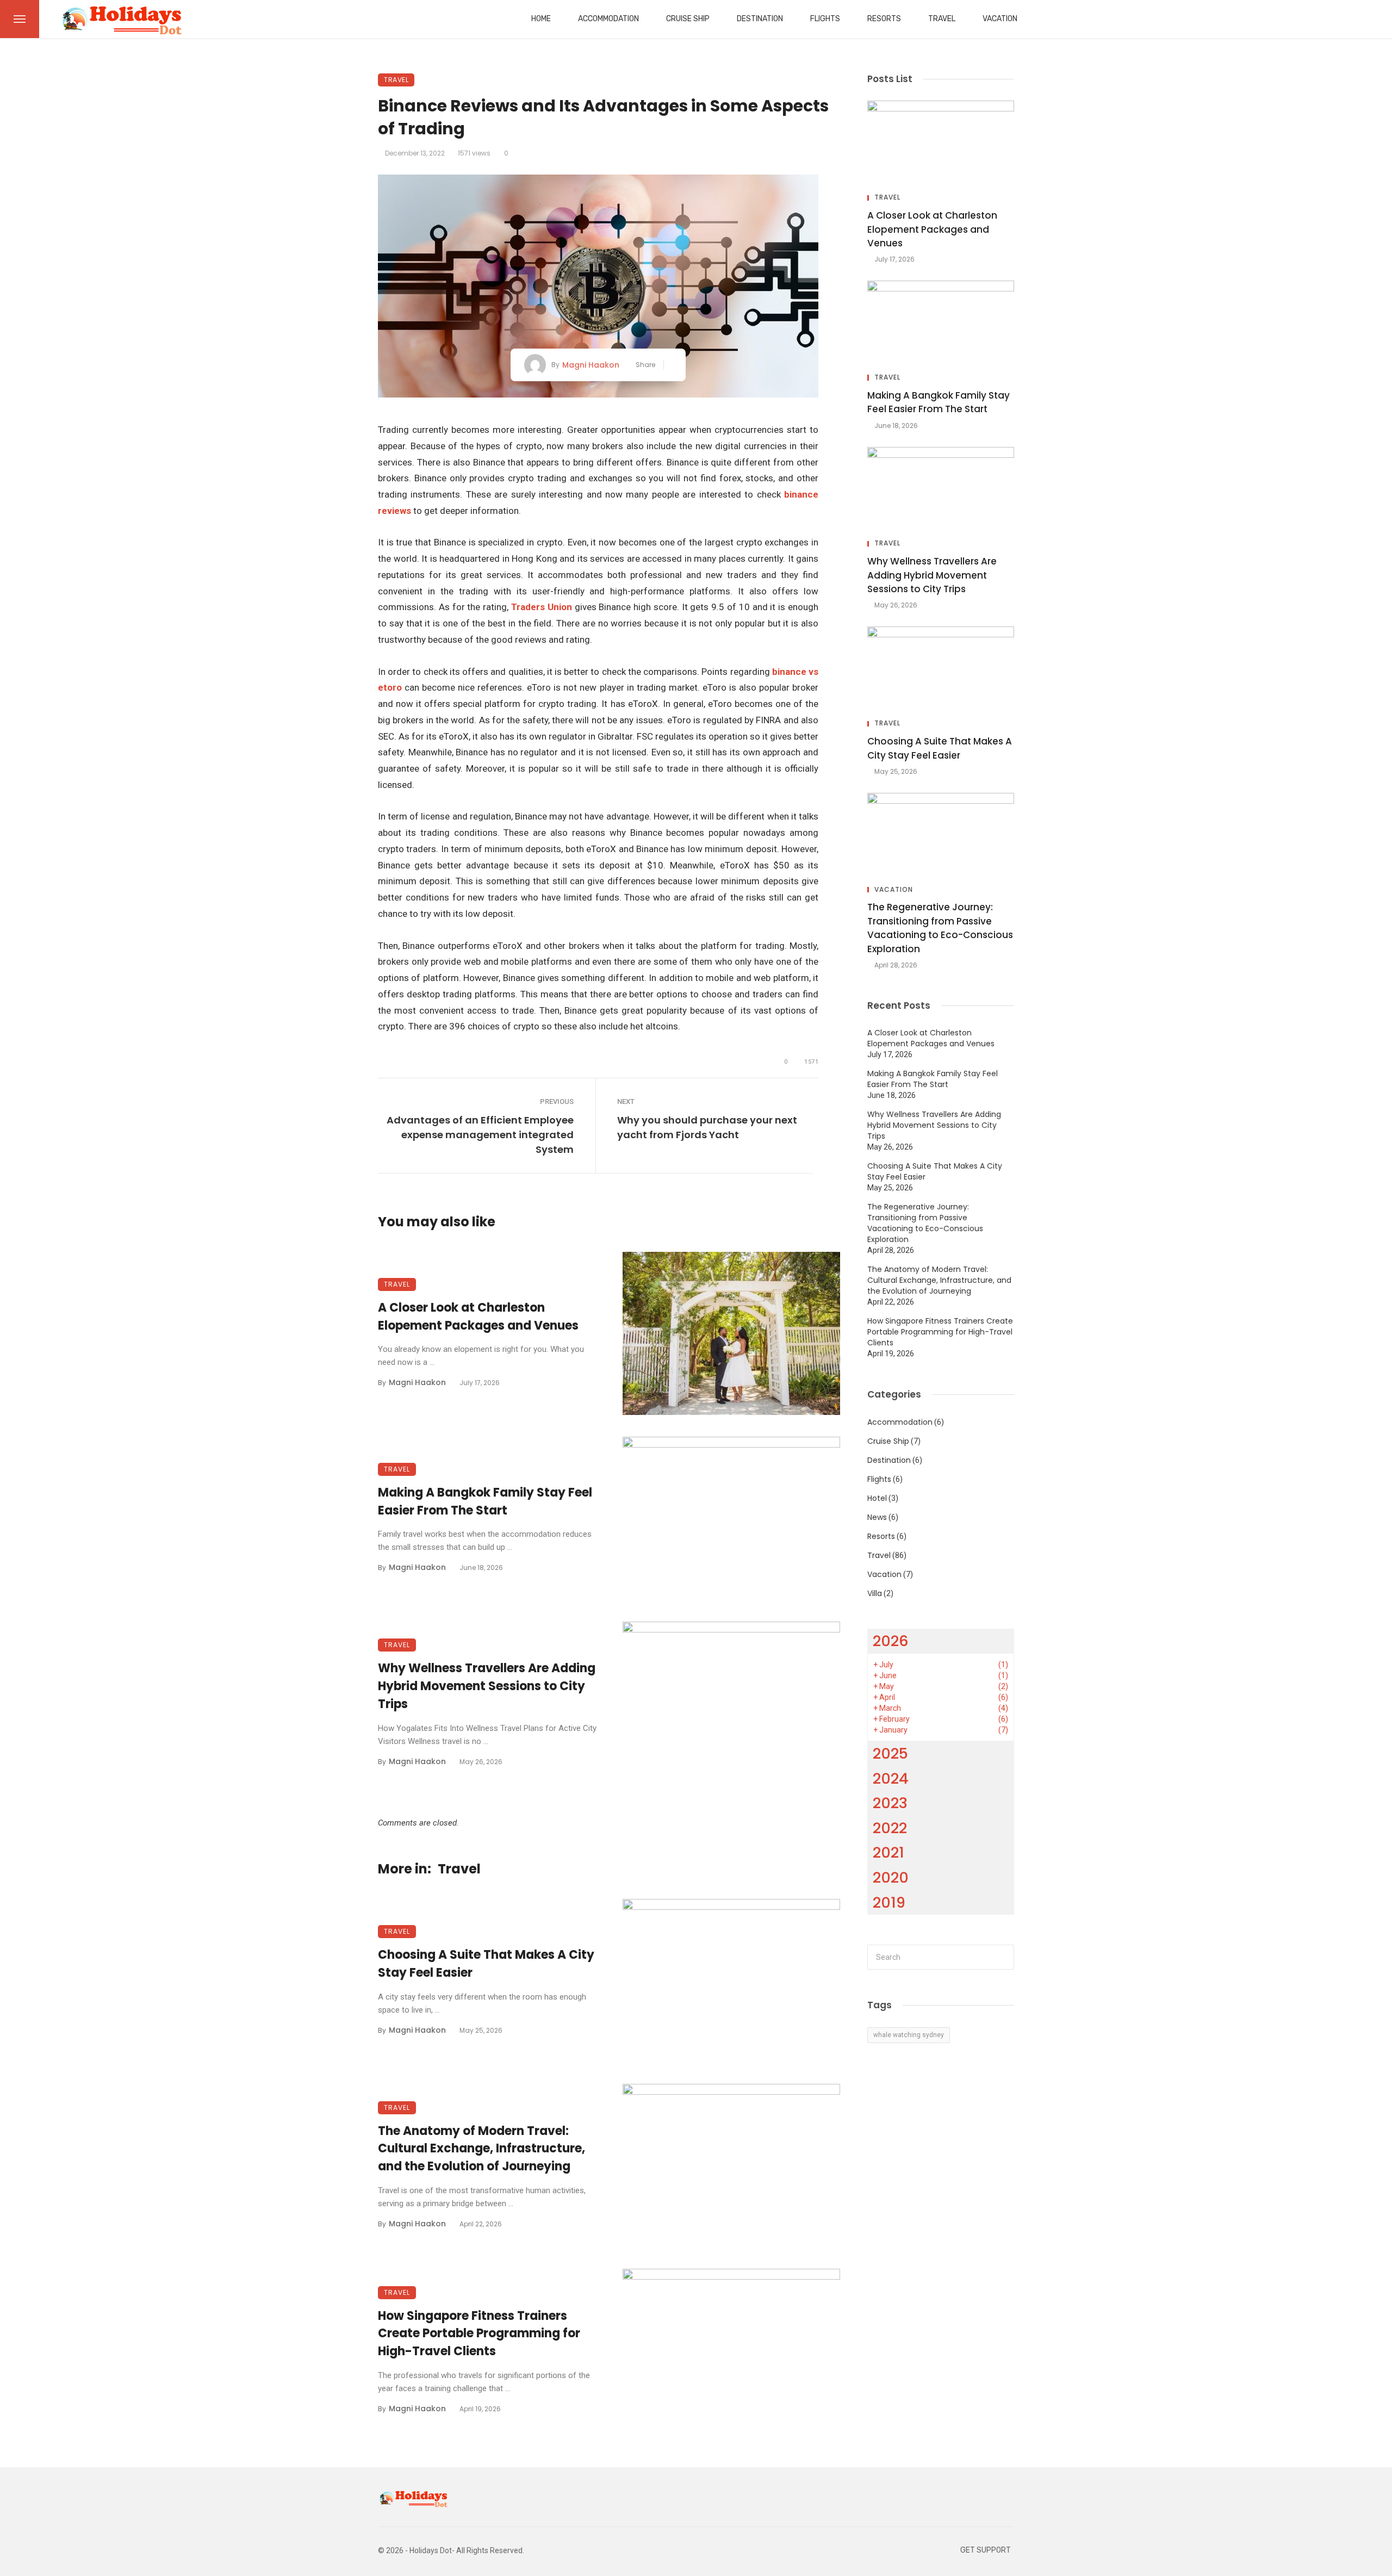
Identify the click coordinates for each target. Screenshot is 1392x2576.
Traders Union (542, 607)
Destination (760, 19)
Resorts (884, 19)
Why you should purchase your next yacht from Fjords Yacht (707, 1127)
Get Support (986, 2550)
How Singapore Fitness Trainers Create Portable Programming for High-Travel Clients (479, 2334)
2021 (888, 1852)
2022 (890, 1828)
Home (541, 19)
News (877, 1517)
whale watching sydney (909, 2035)
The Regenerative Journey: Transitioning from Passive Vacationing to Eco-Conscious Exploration (940, 928)
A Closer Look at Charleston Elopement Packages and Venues (478, 1317)
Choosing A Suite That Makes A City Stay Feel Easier (486, 1964)
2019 (889, 1902)
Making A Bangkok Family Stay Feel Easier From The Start (485, 1501)
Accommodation (608, 19)
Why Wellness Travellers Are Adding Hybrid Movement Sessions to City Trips (487, 1686)
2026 (891, 1641)
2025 (890, 1753)
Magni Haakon (591, 365)
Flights (825, 19)
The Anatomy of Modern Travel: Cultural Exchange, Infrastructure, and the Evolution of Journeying (481, 2149)
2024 (891, 1779)
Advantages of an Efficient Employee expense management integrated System (480, 1135)
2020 (891, 1877)
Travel (942, 19)
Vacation (1000, 19)
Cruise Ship (688, 19)
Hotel (877, 1498)
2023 (890, 1803)
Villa (875, 1593)
